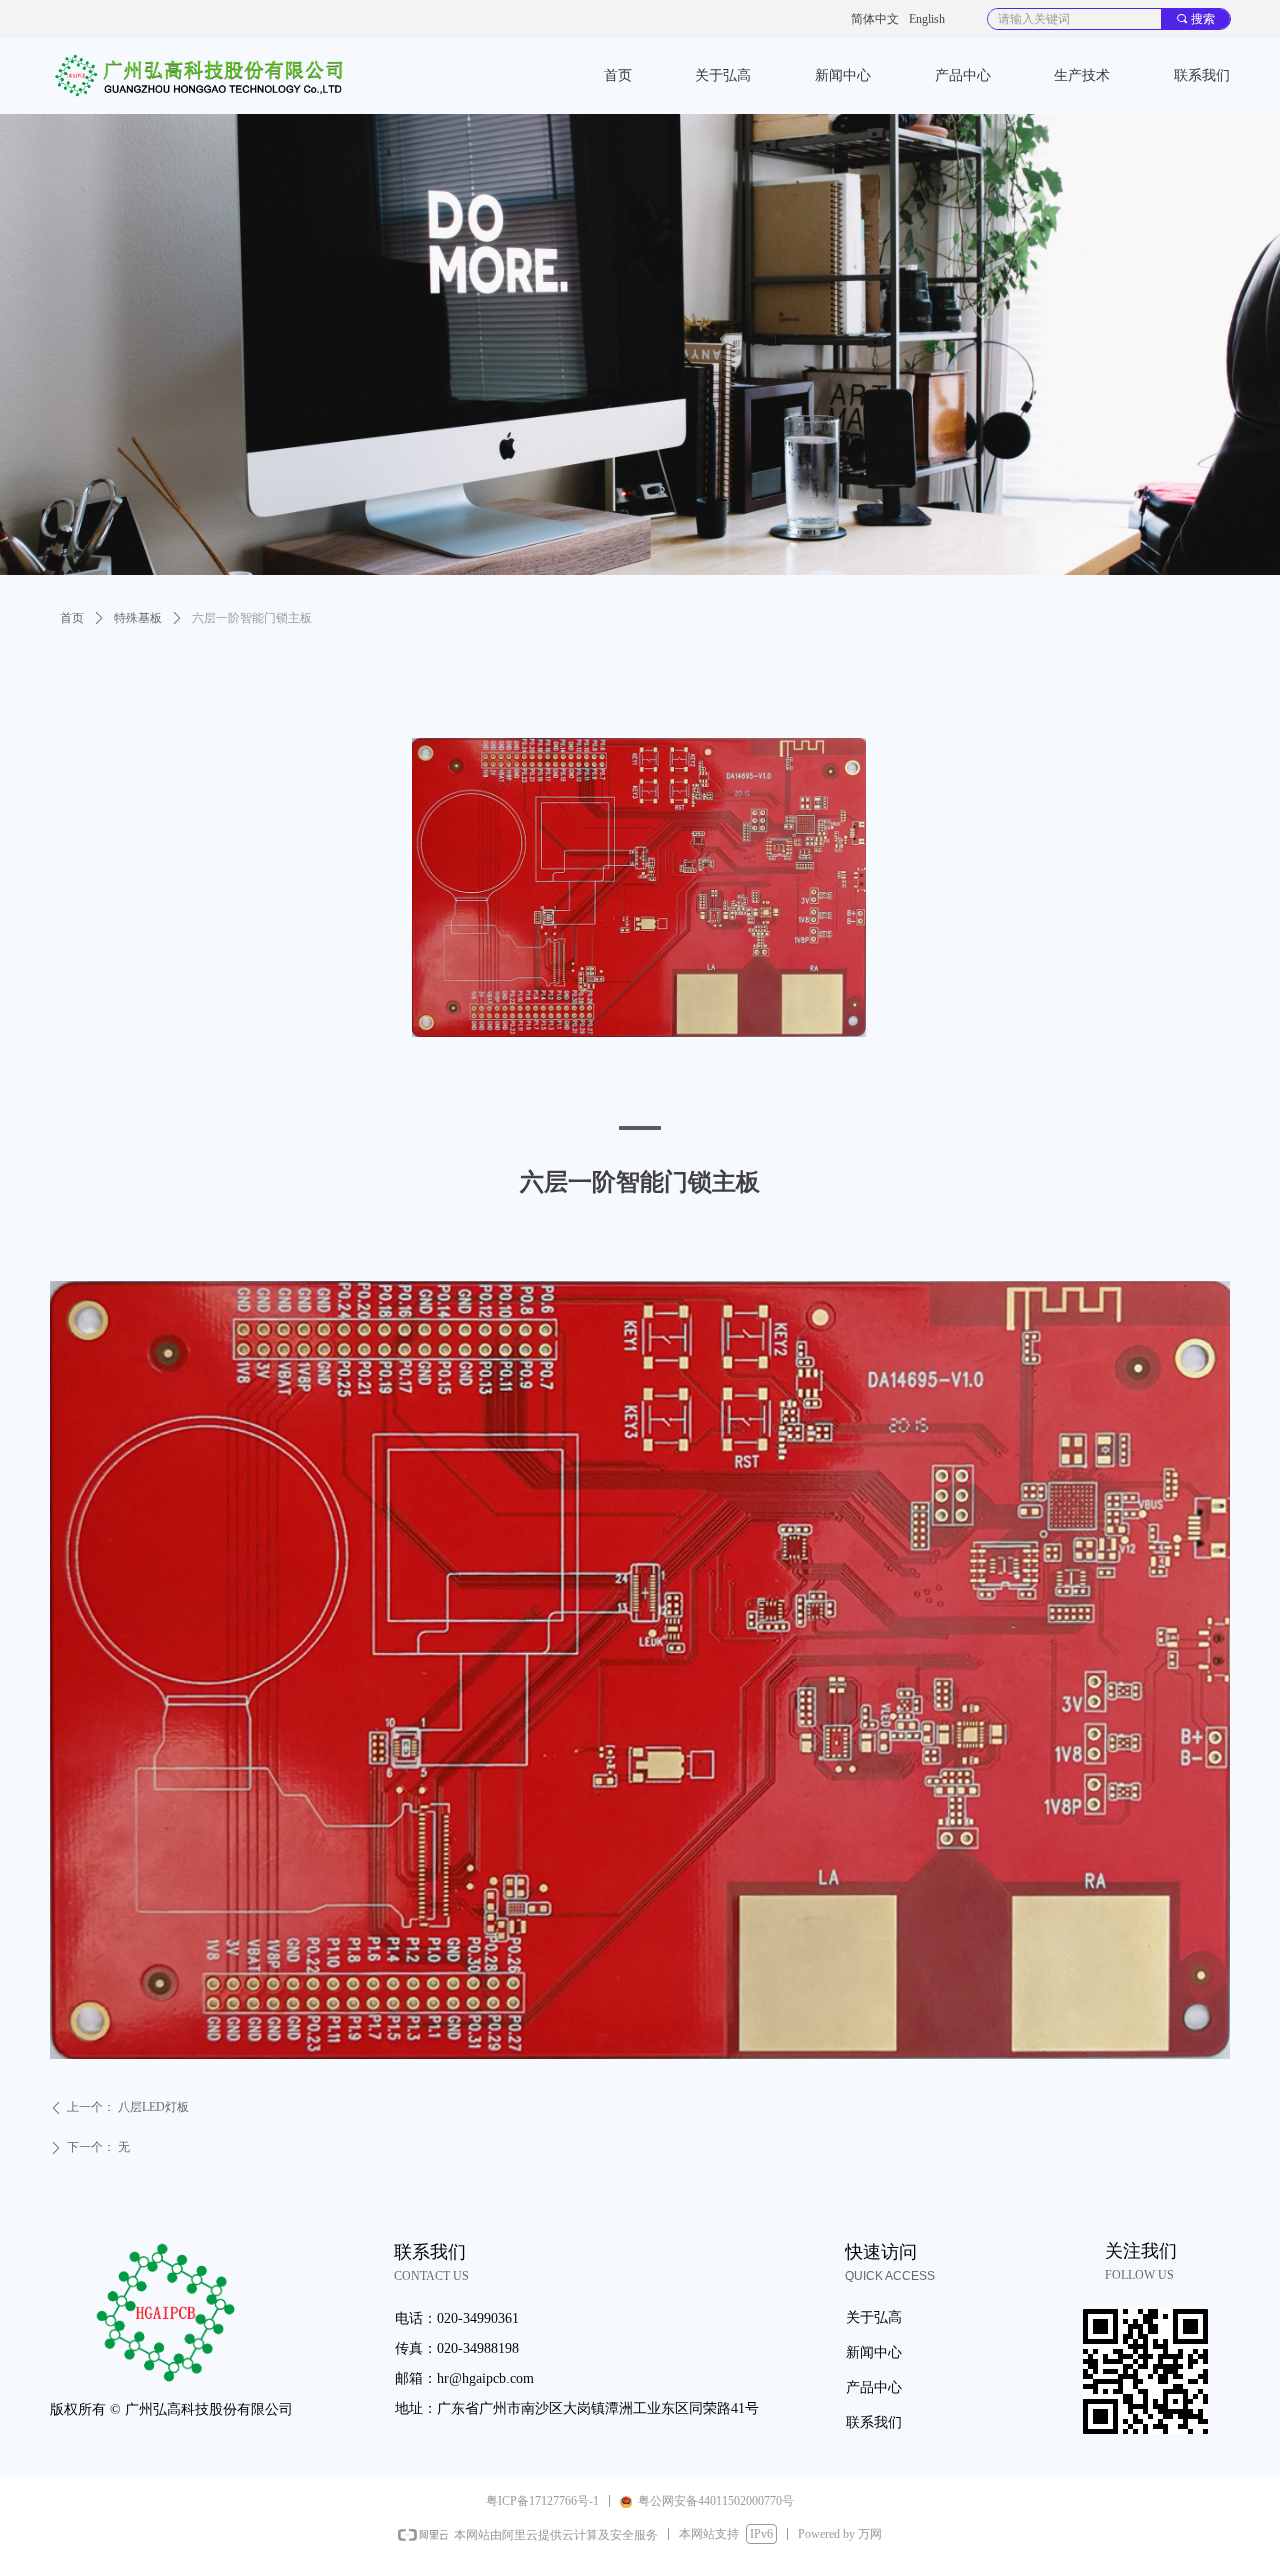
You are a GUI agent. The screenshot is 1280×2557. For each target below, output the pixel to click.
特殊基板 (138, 618)
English (927, 19)
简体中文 (875, 19)
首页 (72, 618)
